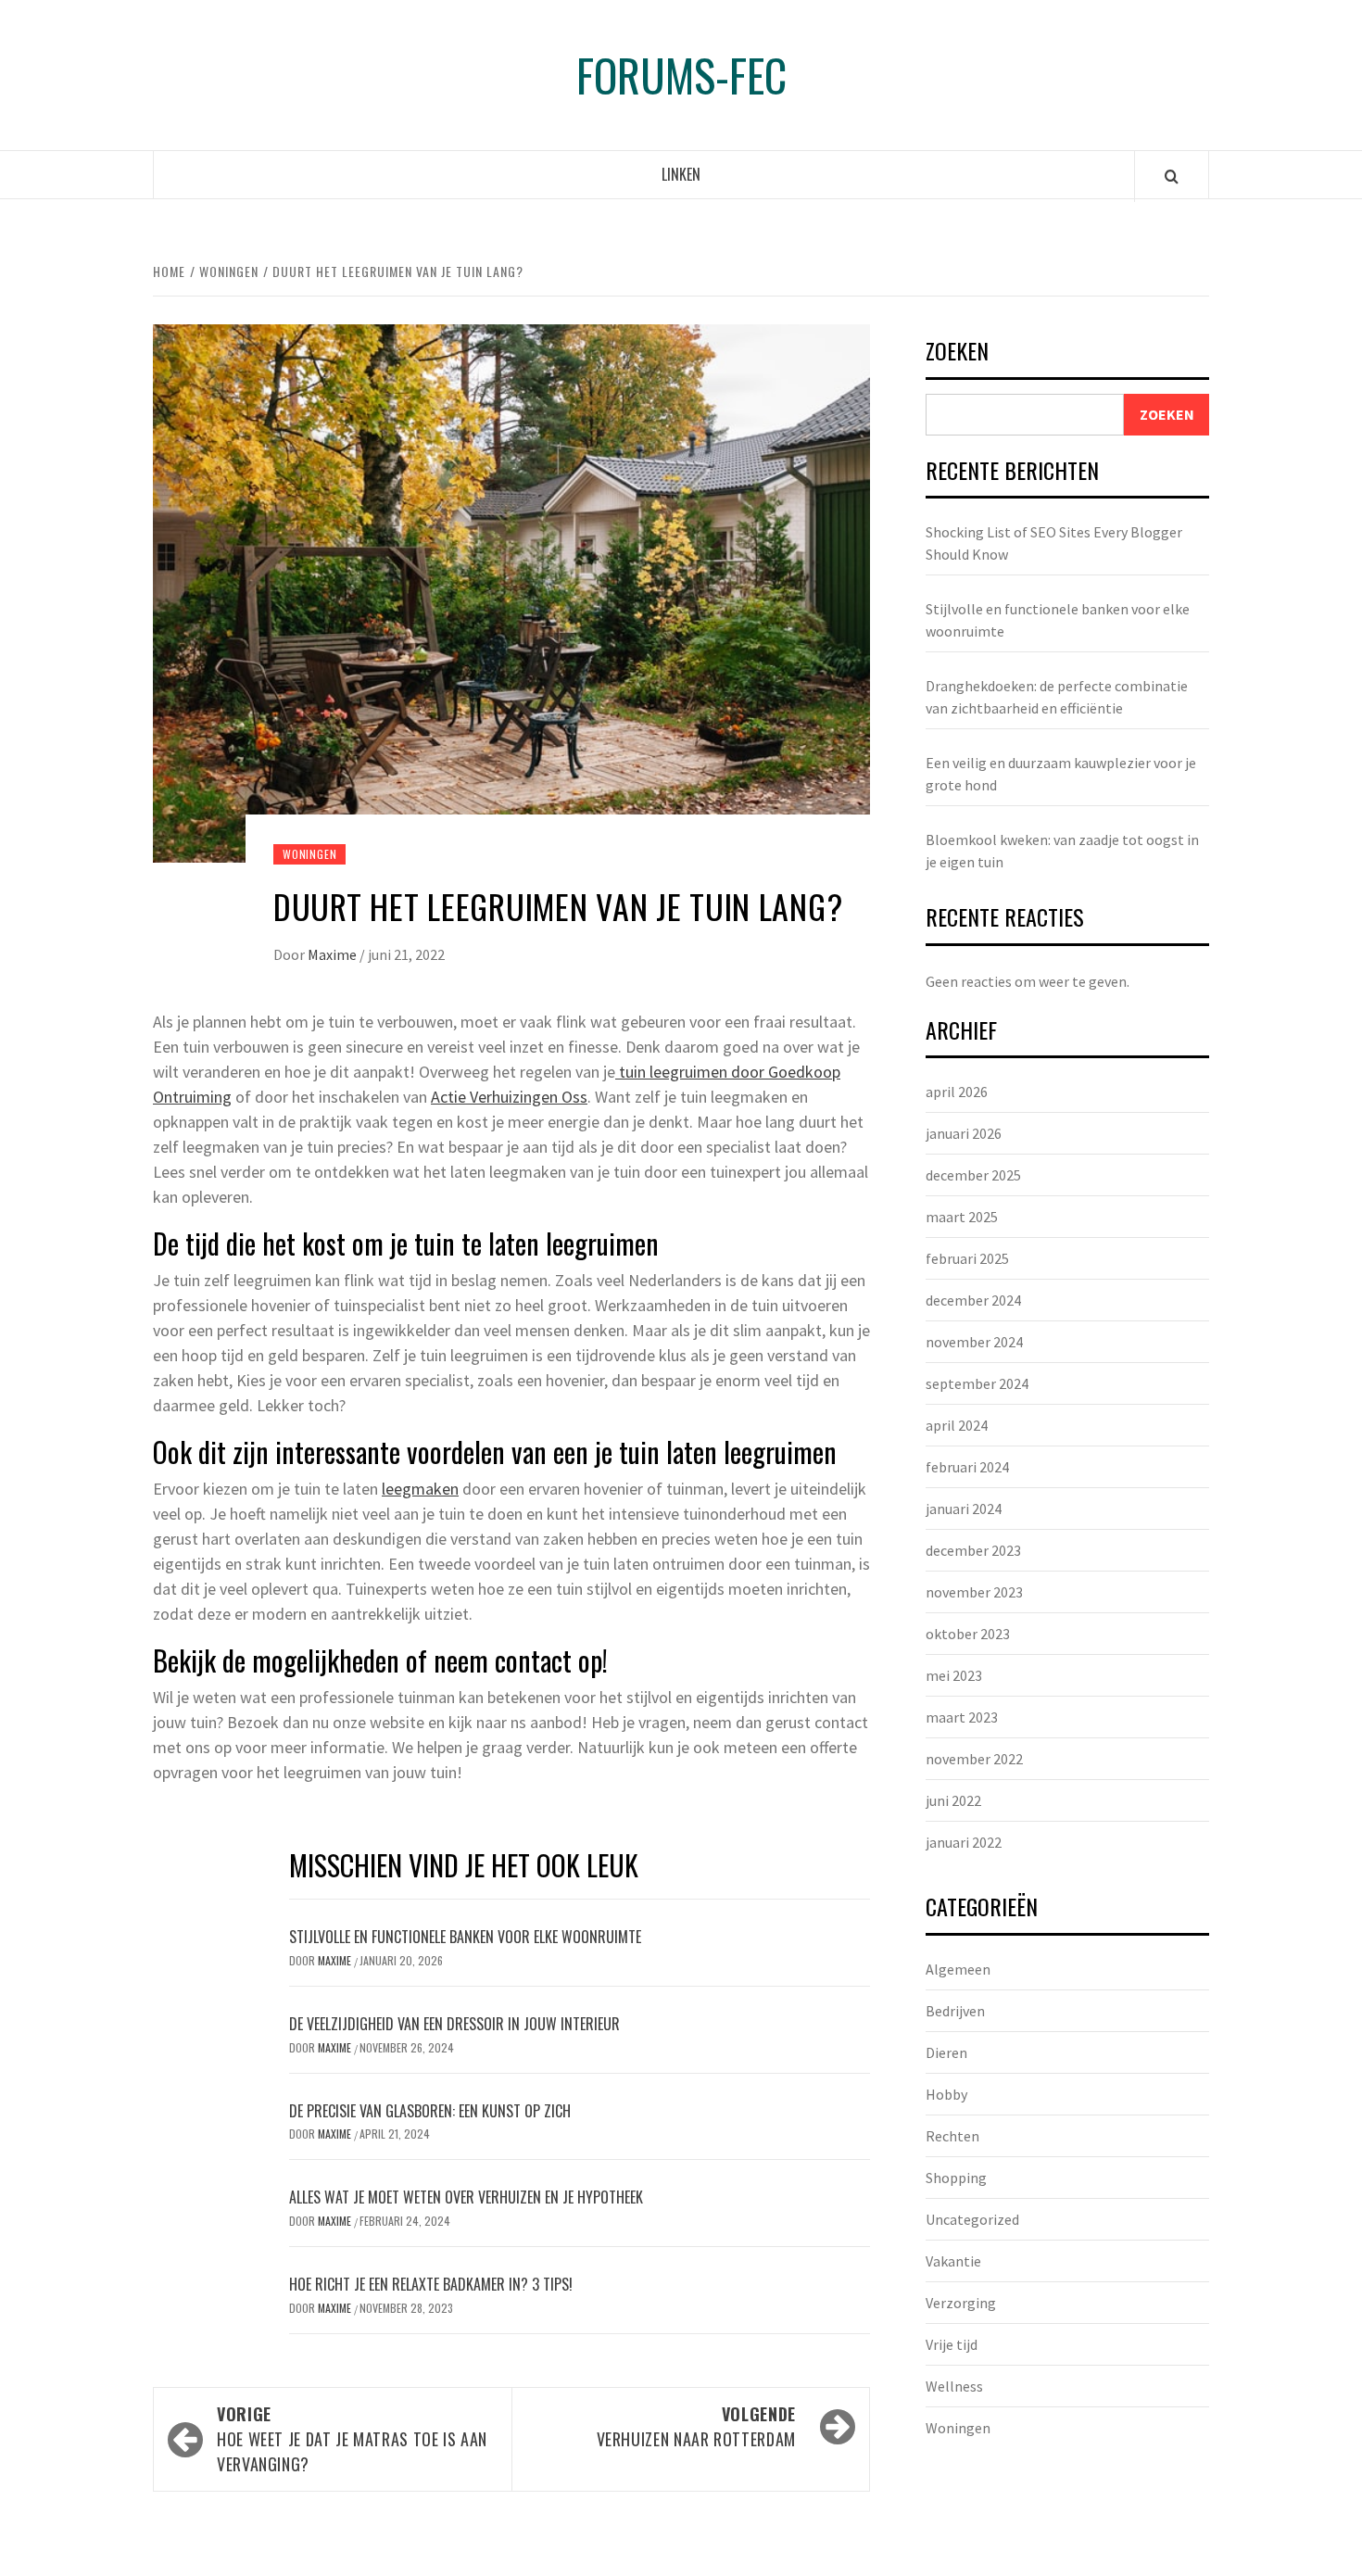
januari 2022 (964, 1842)
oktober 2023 (968, 1634)
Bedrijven (955, 2011)
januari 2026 (964, 1133)
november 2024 (974, 1342)
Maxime (334, 954)
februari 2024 (967, 1467)
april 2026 (957, 1092)
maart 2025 (962, 1217)
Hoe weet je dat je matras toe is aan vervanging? (352, 2439)
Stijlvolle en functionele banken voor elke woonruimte (465, 1937)
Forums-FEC (681, 75)
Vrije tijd (952, 2344)
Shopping (956, 2178)
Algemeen (958, 1969)
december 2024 (973, 1300)
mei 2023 (954, 1675)
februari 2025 (967, 1258)
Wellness (954, 2386)
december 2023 (973, 1550)
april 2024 (957, 1425)
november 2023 (974, 1592)
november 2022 (974, 1759)
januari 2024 (964, 1509)
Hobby (946, 2094)
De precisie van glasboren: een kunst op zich (430, 2111)
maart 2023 (962, 1717)
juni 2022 (953, 1800)
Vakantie (953, 2261)
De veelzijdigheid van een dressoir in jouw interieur (454, 2024)
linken (681, 174)
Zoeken (957, 353)
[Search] (1172, 176)
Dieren (946, 2052)
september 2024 (977, 1383)
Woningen (309, 854)
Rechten (952, 2136)
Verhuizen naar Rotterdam (696, 2426)
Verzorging (961, 2303)
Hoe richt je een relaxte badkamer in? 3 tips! (431, 2284)
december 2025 (973, 1175)
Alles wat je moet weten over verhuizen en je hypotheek (466, 2197)
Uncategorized (972, 2219)
